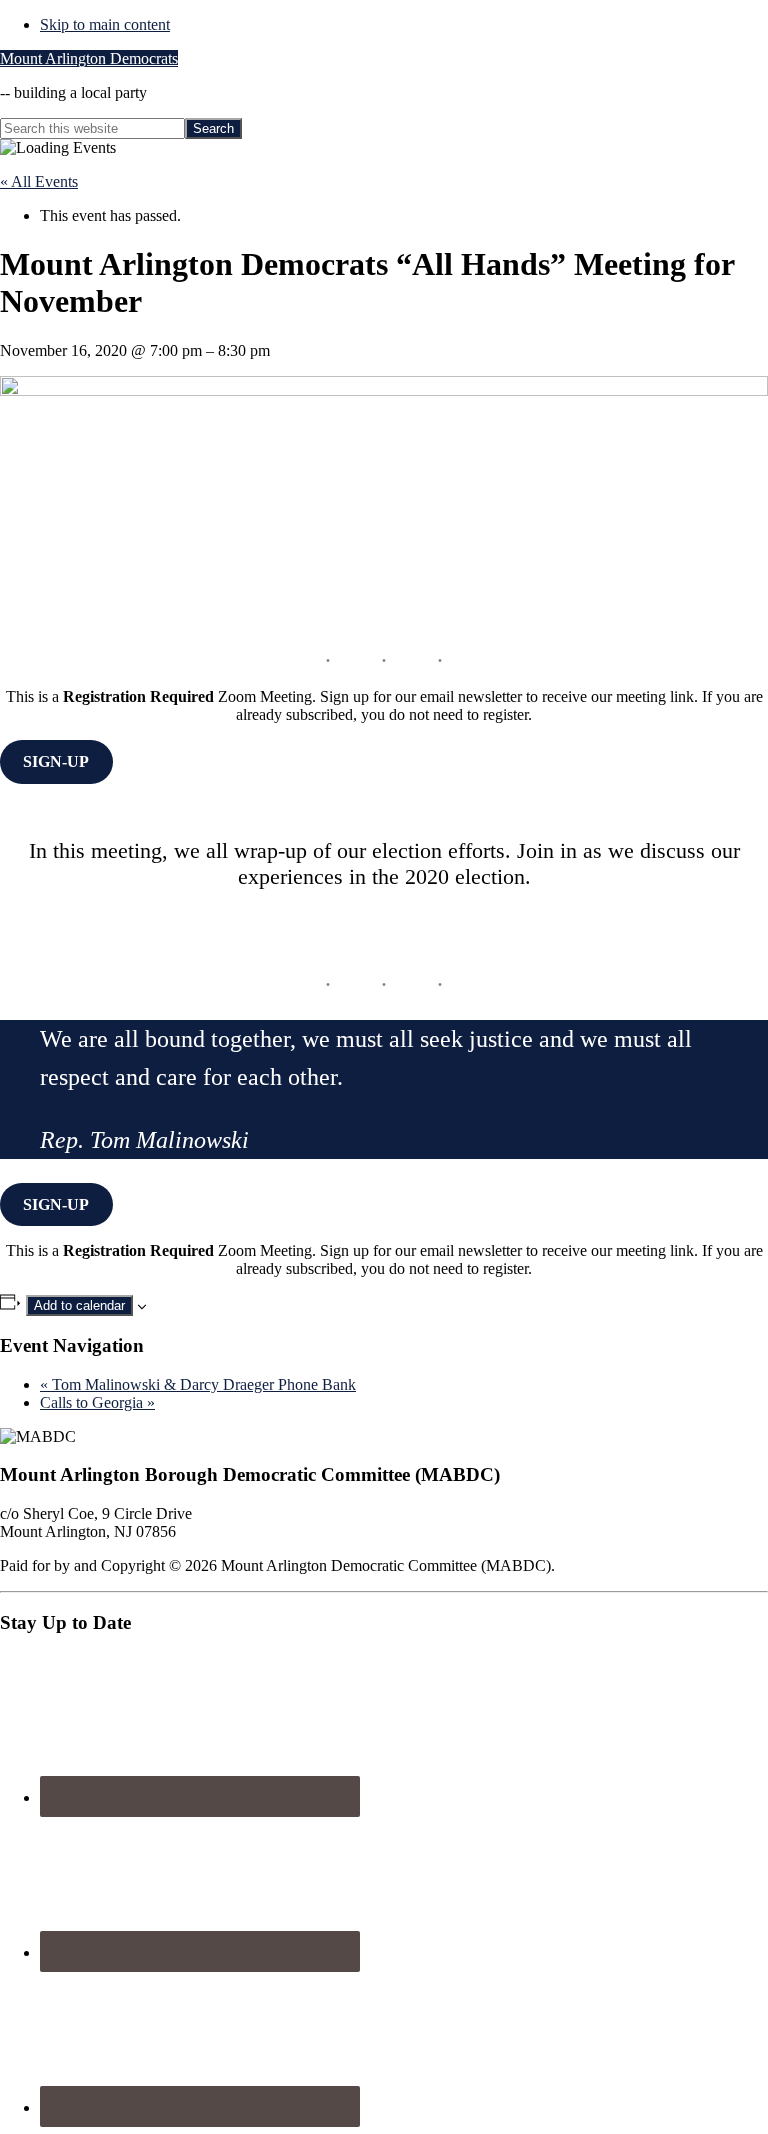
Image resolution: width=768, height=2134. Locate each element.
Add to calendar (79, 1305)
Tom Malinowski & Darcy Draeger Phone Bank (198, 1384)
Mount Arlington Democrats (89, 58)
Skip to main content (105, 24)
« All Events (39, 181)
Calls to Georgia (97, 1402)
